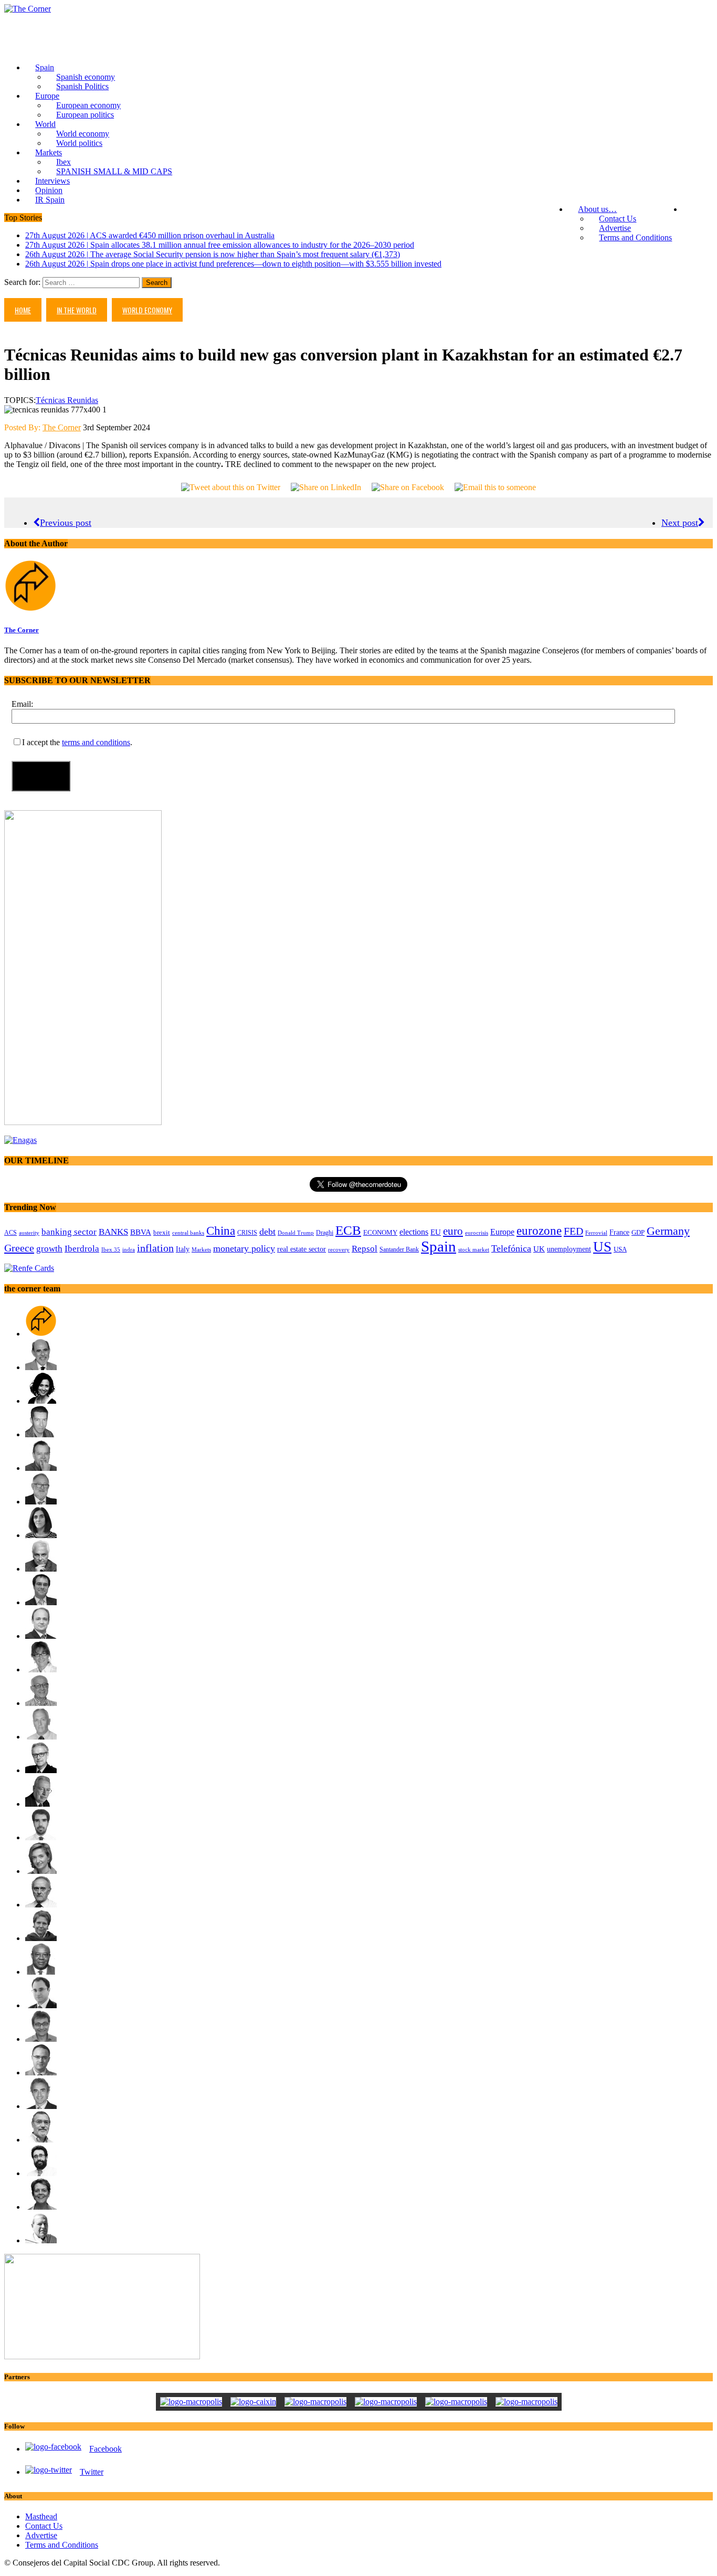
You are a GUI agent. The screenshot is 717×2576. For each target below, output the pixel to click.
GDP (638, 1233)
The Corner (62, 427)
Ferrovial (596, 1233)
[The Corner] (358, 9)
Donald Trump (296, 1233)
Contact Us (618, 219)
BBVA (141, 1232)
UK (539, 1249)
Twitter (92, 2472)
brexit (162, 1232)
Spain (45, 67)
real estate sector (302, 1249)
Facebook (106, 2449)
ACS (10, 1233)
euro (453, 1231)
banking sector (69, 1232)
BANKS (113, 1232)
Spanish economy (86, 77)
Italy (183, 1249)
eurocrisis (477, 1233)
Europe (47, 96)
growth (49, 1249)
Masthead (41, 2516)
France (619, 1232)
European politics (85, 115)
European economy (88, 105)
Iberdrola (82, 1249)
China (221, 1231)
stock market (474, 1249)
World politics (79, 143)
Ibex (64, 162)
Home (23, 310)
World (45, 124)
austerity (29, 1233)
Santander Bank (399, 1249)
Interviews (52, 181)
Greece (19, 1248)
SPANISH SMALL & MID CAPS (114, 171)
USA (620, 1249)
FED (573, 1231)
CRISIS (247, 1233)
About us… (597, 209)
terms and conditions (96, 742)
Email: (22, 704)
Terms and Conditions (635, 237)
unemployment (569, 1249)
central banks (188, 1233)
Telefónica (511, 1248)
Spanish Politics (82, 86)
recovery (339, 1249)
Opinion (49, 190)
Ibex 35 (111, 1249)
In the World (77, 310)
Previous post (66, 523)
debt (267, 1232)
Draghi (325, 1233)
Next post (680, 523)
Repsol (365, 1249)
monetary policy (244, 1248)
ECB (348, 1230)
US (602, 1247)
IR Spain (50, 200)
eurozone (539, 1231)
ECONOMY (380, 1233)
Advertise (615, 228)
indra (129, 1249)
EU (436, 1232)
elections (414, 1232)
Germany (668, 1231)
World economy (83, 134)
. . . (698, 209)
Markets (49, 152)
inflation (155, 1248)
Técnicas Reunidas (67, 400)
